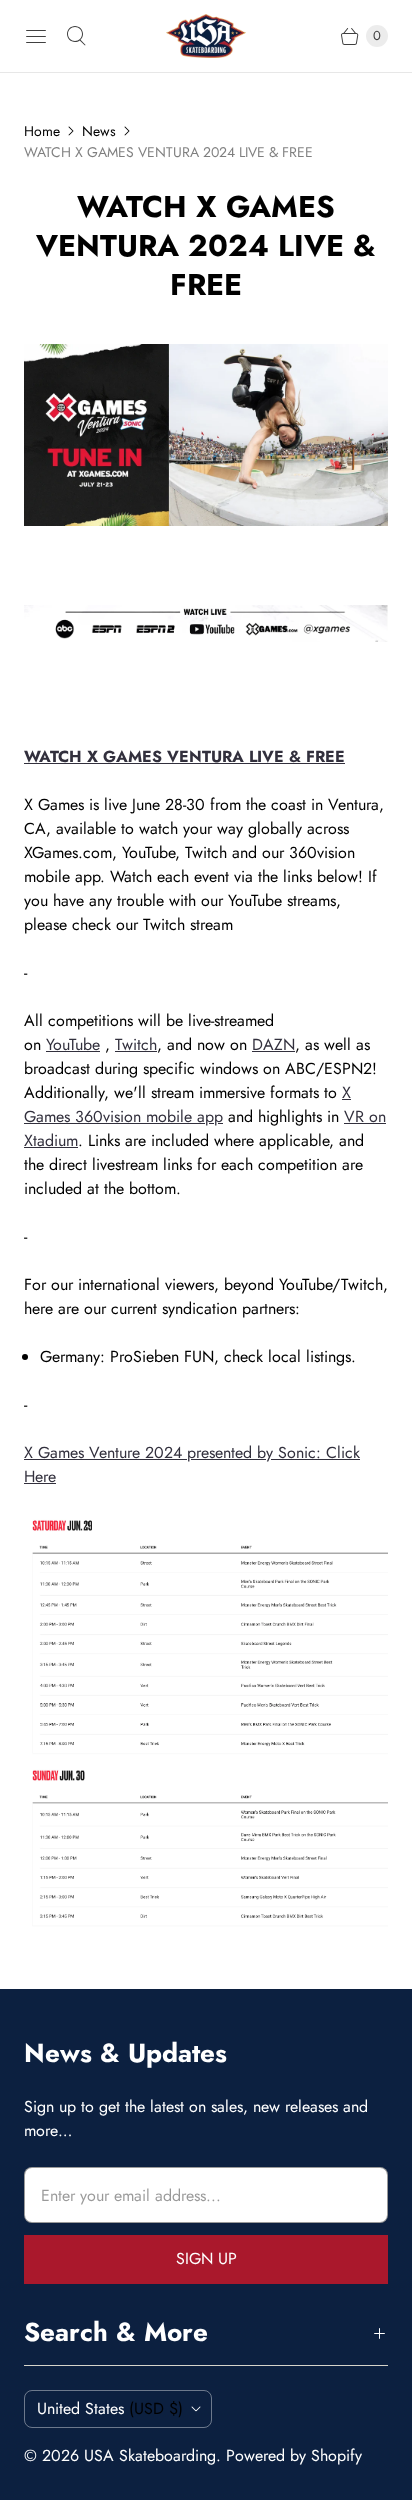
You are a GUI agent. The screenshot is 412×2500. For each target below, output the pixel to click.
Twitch (136, 1044)
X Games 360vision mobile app (187, 1104)
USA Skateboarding (150, 2455)
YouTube (73, 1044)
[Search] (76, 36)
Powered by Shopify (294, 2455)
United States (110, 2408)
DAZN (273, 1044)
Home (42, 131)
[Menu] (36, 36)
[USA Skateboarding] (206, 36)
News (99, 131)
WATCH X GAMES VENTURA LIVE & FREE (184, 756)
